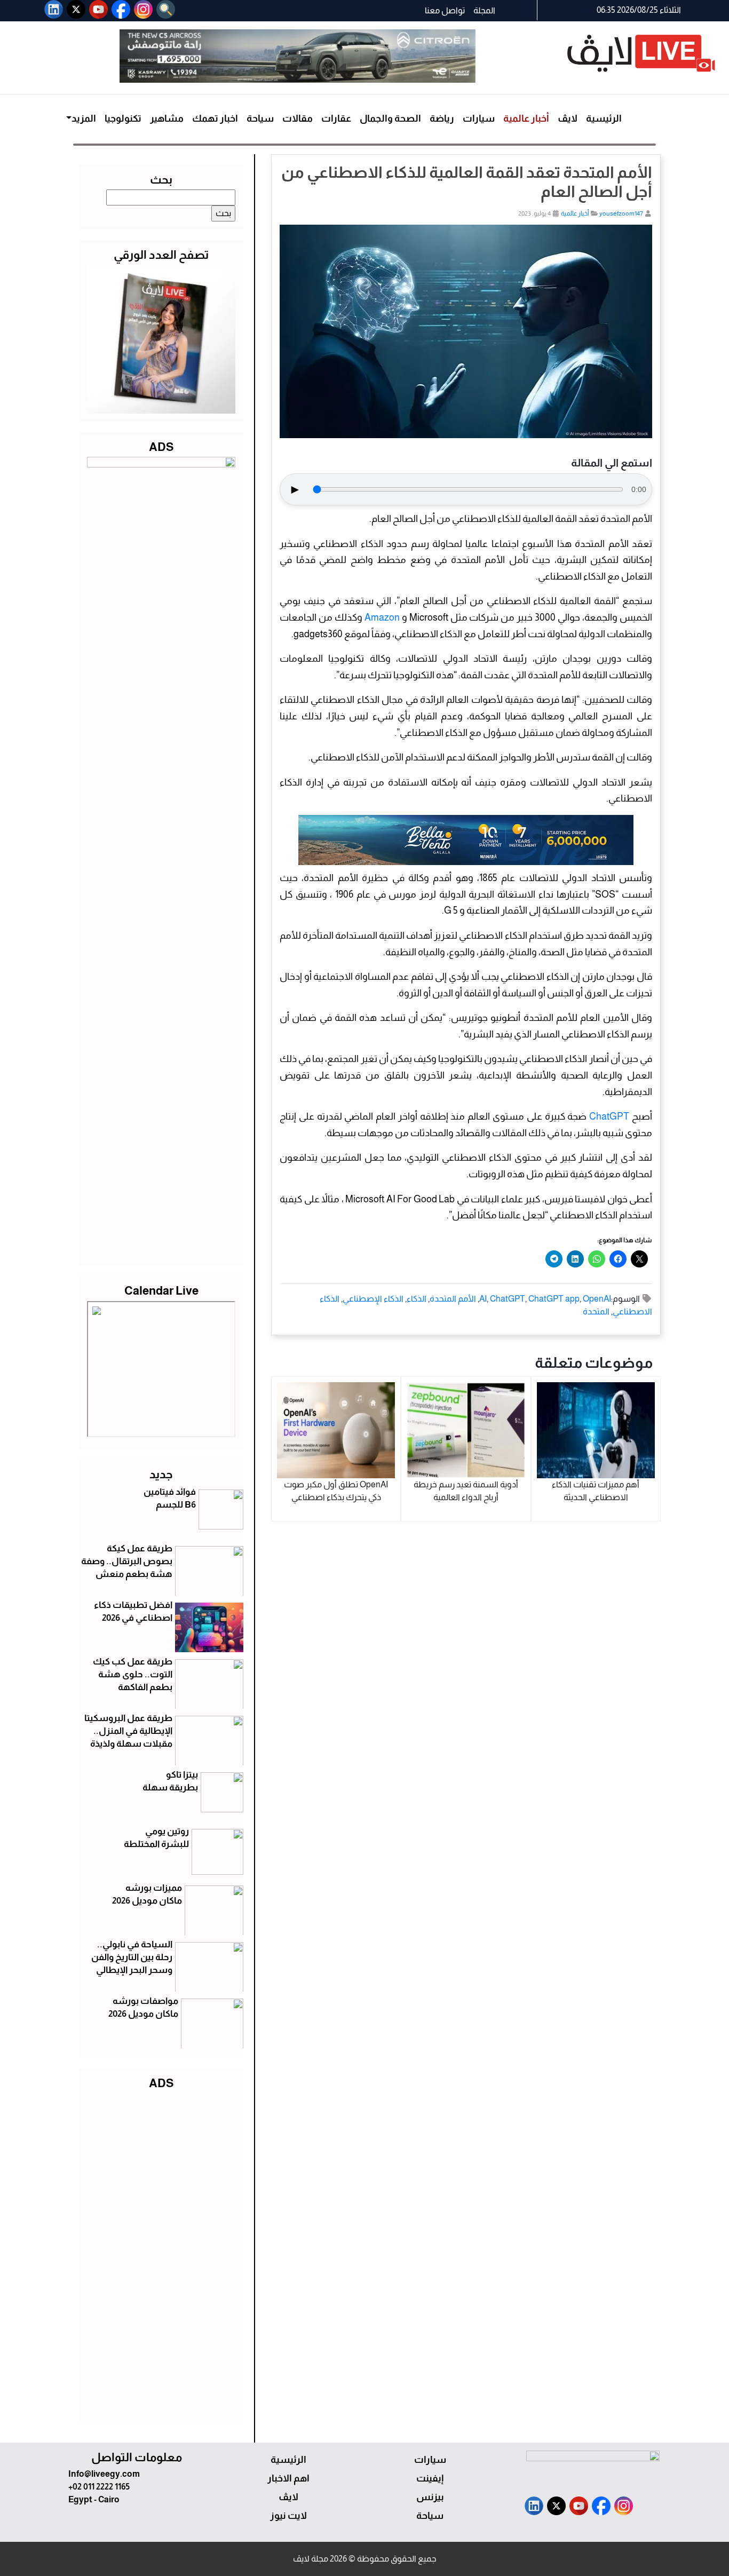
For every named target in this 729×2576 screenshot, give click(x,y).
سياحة (260, 118)
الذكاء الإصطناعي (373, 1299)
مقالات (298, 118)
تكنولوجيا (123, 118)
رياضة (442, 118)
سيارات (479, 118)
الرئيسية (604, 118)
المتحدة (596, 1311)
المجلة (484, 10)
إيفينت (430, 2478)
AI (483, 1299)
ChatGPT (609, 1116)
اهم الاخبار (288, 2478)
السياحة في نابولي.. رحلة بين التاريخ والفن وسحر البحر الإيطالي (132, 1957)
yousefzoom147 (621, 213)
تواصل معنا (445, 10)
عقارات (336, 118)
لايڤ (568, 118)
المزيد (84, 118)
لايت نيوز (288, 2516)
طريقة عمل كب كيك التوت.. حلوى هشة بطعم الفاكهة (133, 1674)
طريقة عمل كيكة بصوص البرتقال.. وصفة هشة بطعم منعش (127, 1561)
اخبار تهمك (215, 118)
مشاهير (167, 118)
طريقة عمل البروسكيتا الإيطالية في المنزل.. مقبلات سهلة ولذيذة (128, 1731)
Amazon (382, 617)
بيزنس (430, 2497)
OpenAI (597, 1299)
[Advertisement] (161, 2253)
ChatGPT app (554, 1299)
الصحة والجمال (390, 118)
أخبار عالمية (526, 118)
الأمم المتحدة (453, 1299)
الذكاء (417, 1299)
